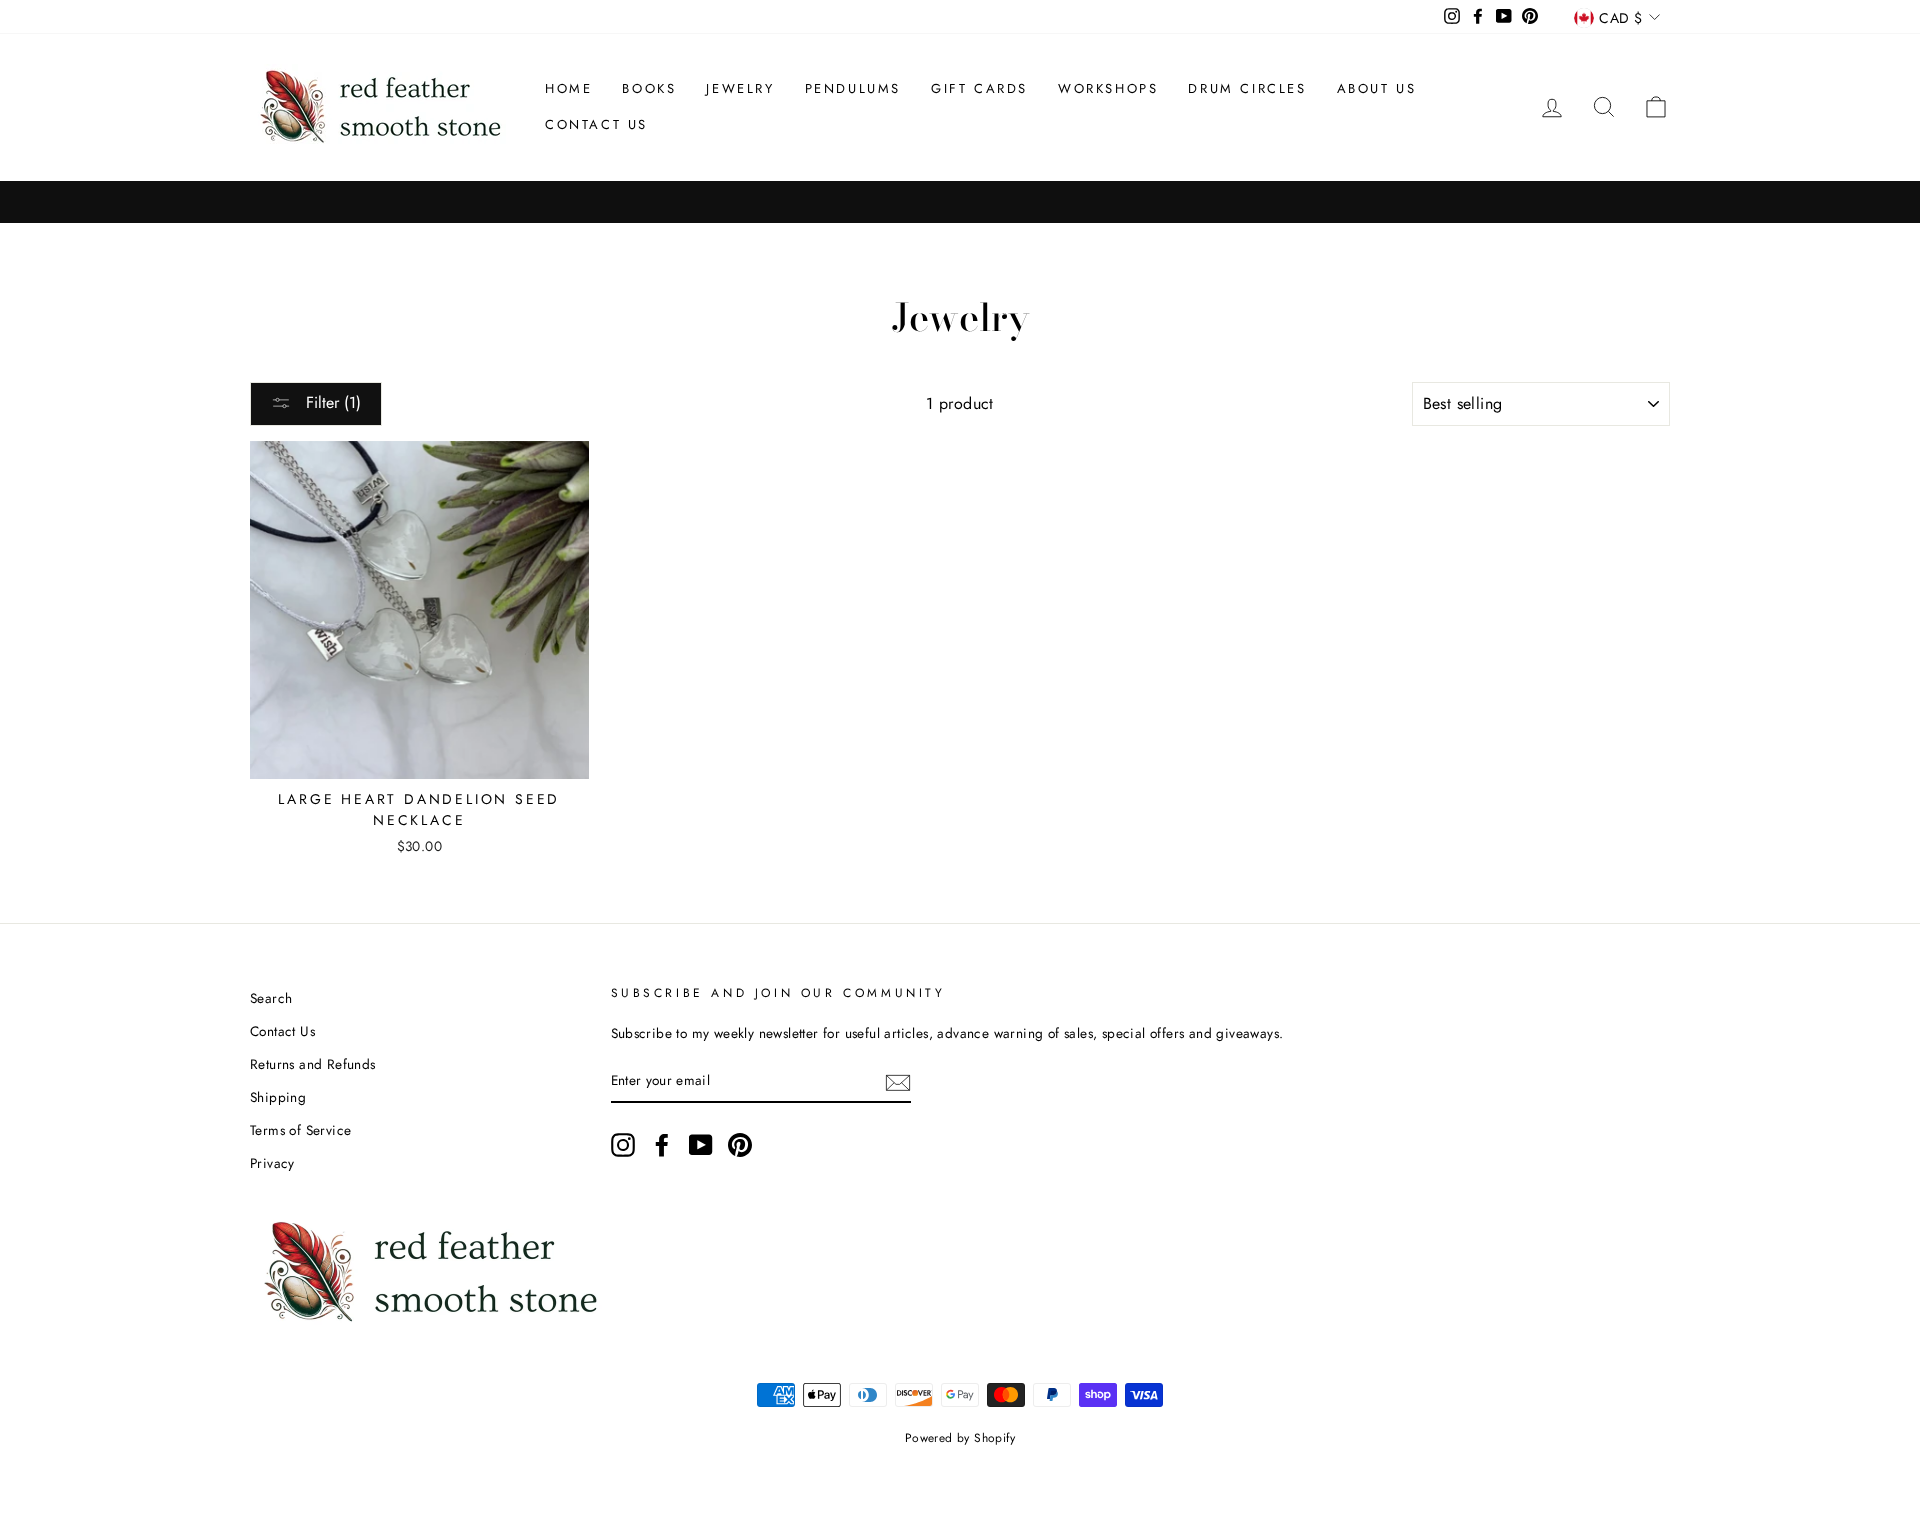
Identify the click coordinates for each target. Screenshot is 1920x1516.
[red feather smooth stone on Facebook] (662, 1145)
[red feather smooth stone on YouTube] (701, 1145)
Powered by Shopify (960, 1438)
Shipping (278, 1097)
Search (271, 998)
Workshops (1108, 88)
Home (568, 88)
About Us (1377, 88)
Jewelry (740, 88)
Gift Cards (979, 88)
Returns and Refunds (313, 1064)
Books (649, 88)
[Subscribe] (898, 1081)
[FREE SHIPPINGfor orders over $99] (960, 202)
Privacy (272, 1163)
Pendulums (853, 88)
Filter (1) (331, 402)
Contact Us (596, 124)
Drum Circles (1247, 88)
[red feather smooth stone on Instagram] (623, 1145)
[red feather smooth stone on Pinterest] (740, 1145)
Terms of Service (300, 1130)
